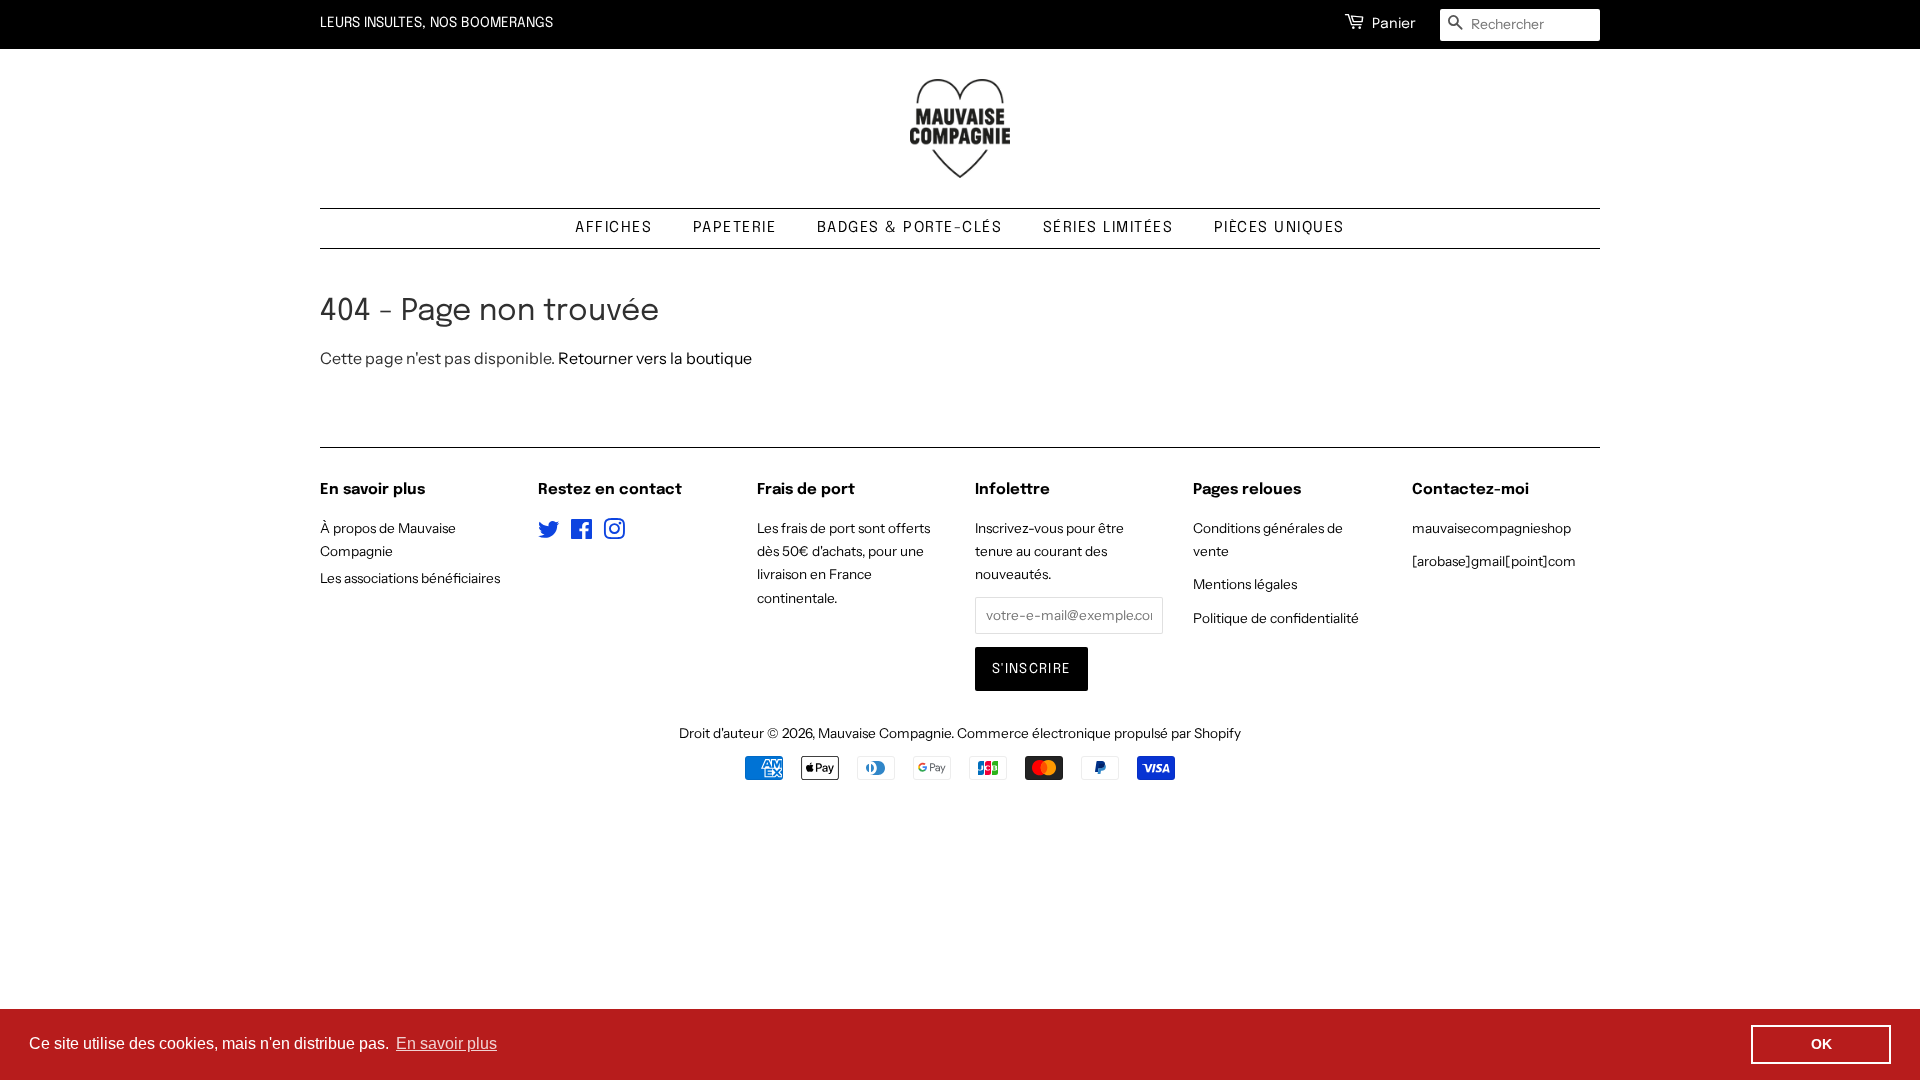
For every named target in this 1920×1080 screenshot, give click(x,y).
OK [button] (1821, 1044)
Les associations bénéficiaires (410, 578)
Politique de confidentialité (1276, 618)
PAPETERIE (735, 228)
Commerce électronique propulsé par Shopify (1099, 733)
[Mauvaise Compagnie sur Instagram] (614, 533)
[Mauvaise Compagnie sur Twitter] (549, 533)
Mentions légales (1245, 584)
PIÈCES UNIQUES (1279, 228)
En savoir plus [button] (446, 1043)
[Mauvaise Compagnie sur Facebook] (581, 533)
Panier (1394, 24)
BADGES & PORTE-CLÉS (910, 228)
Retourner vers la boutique (655, 358)
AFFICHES (613, 228)
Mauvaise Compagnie (884, 733)
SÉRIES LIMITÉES (1108, 228)
